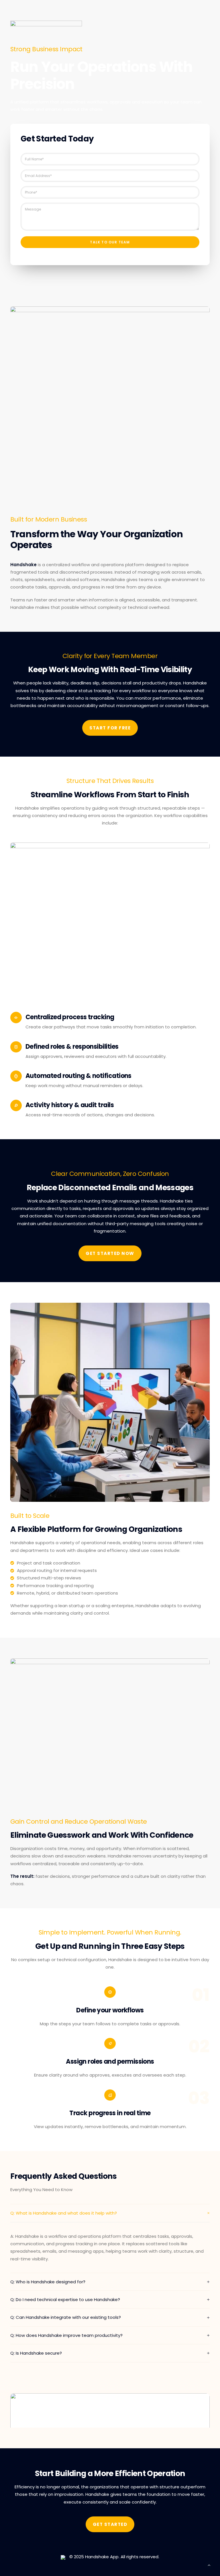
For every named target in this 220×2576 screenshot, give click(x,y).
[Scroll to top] (209, 2565)
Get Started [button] (110, 2524)
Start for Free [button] (110, 728)
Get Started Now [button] (110, 1253)
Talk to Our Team (110, 242)
